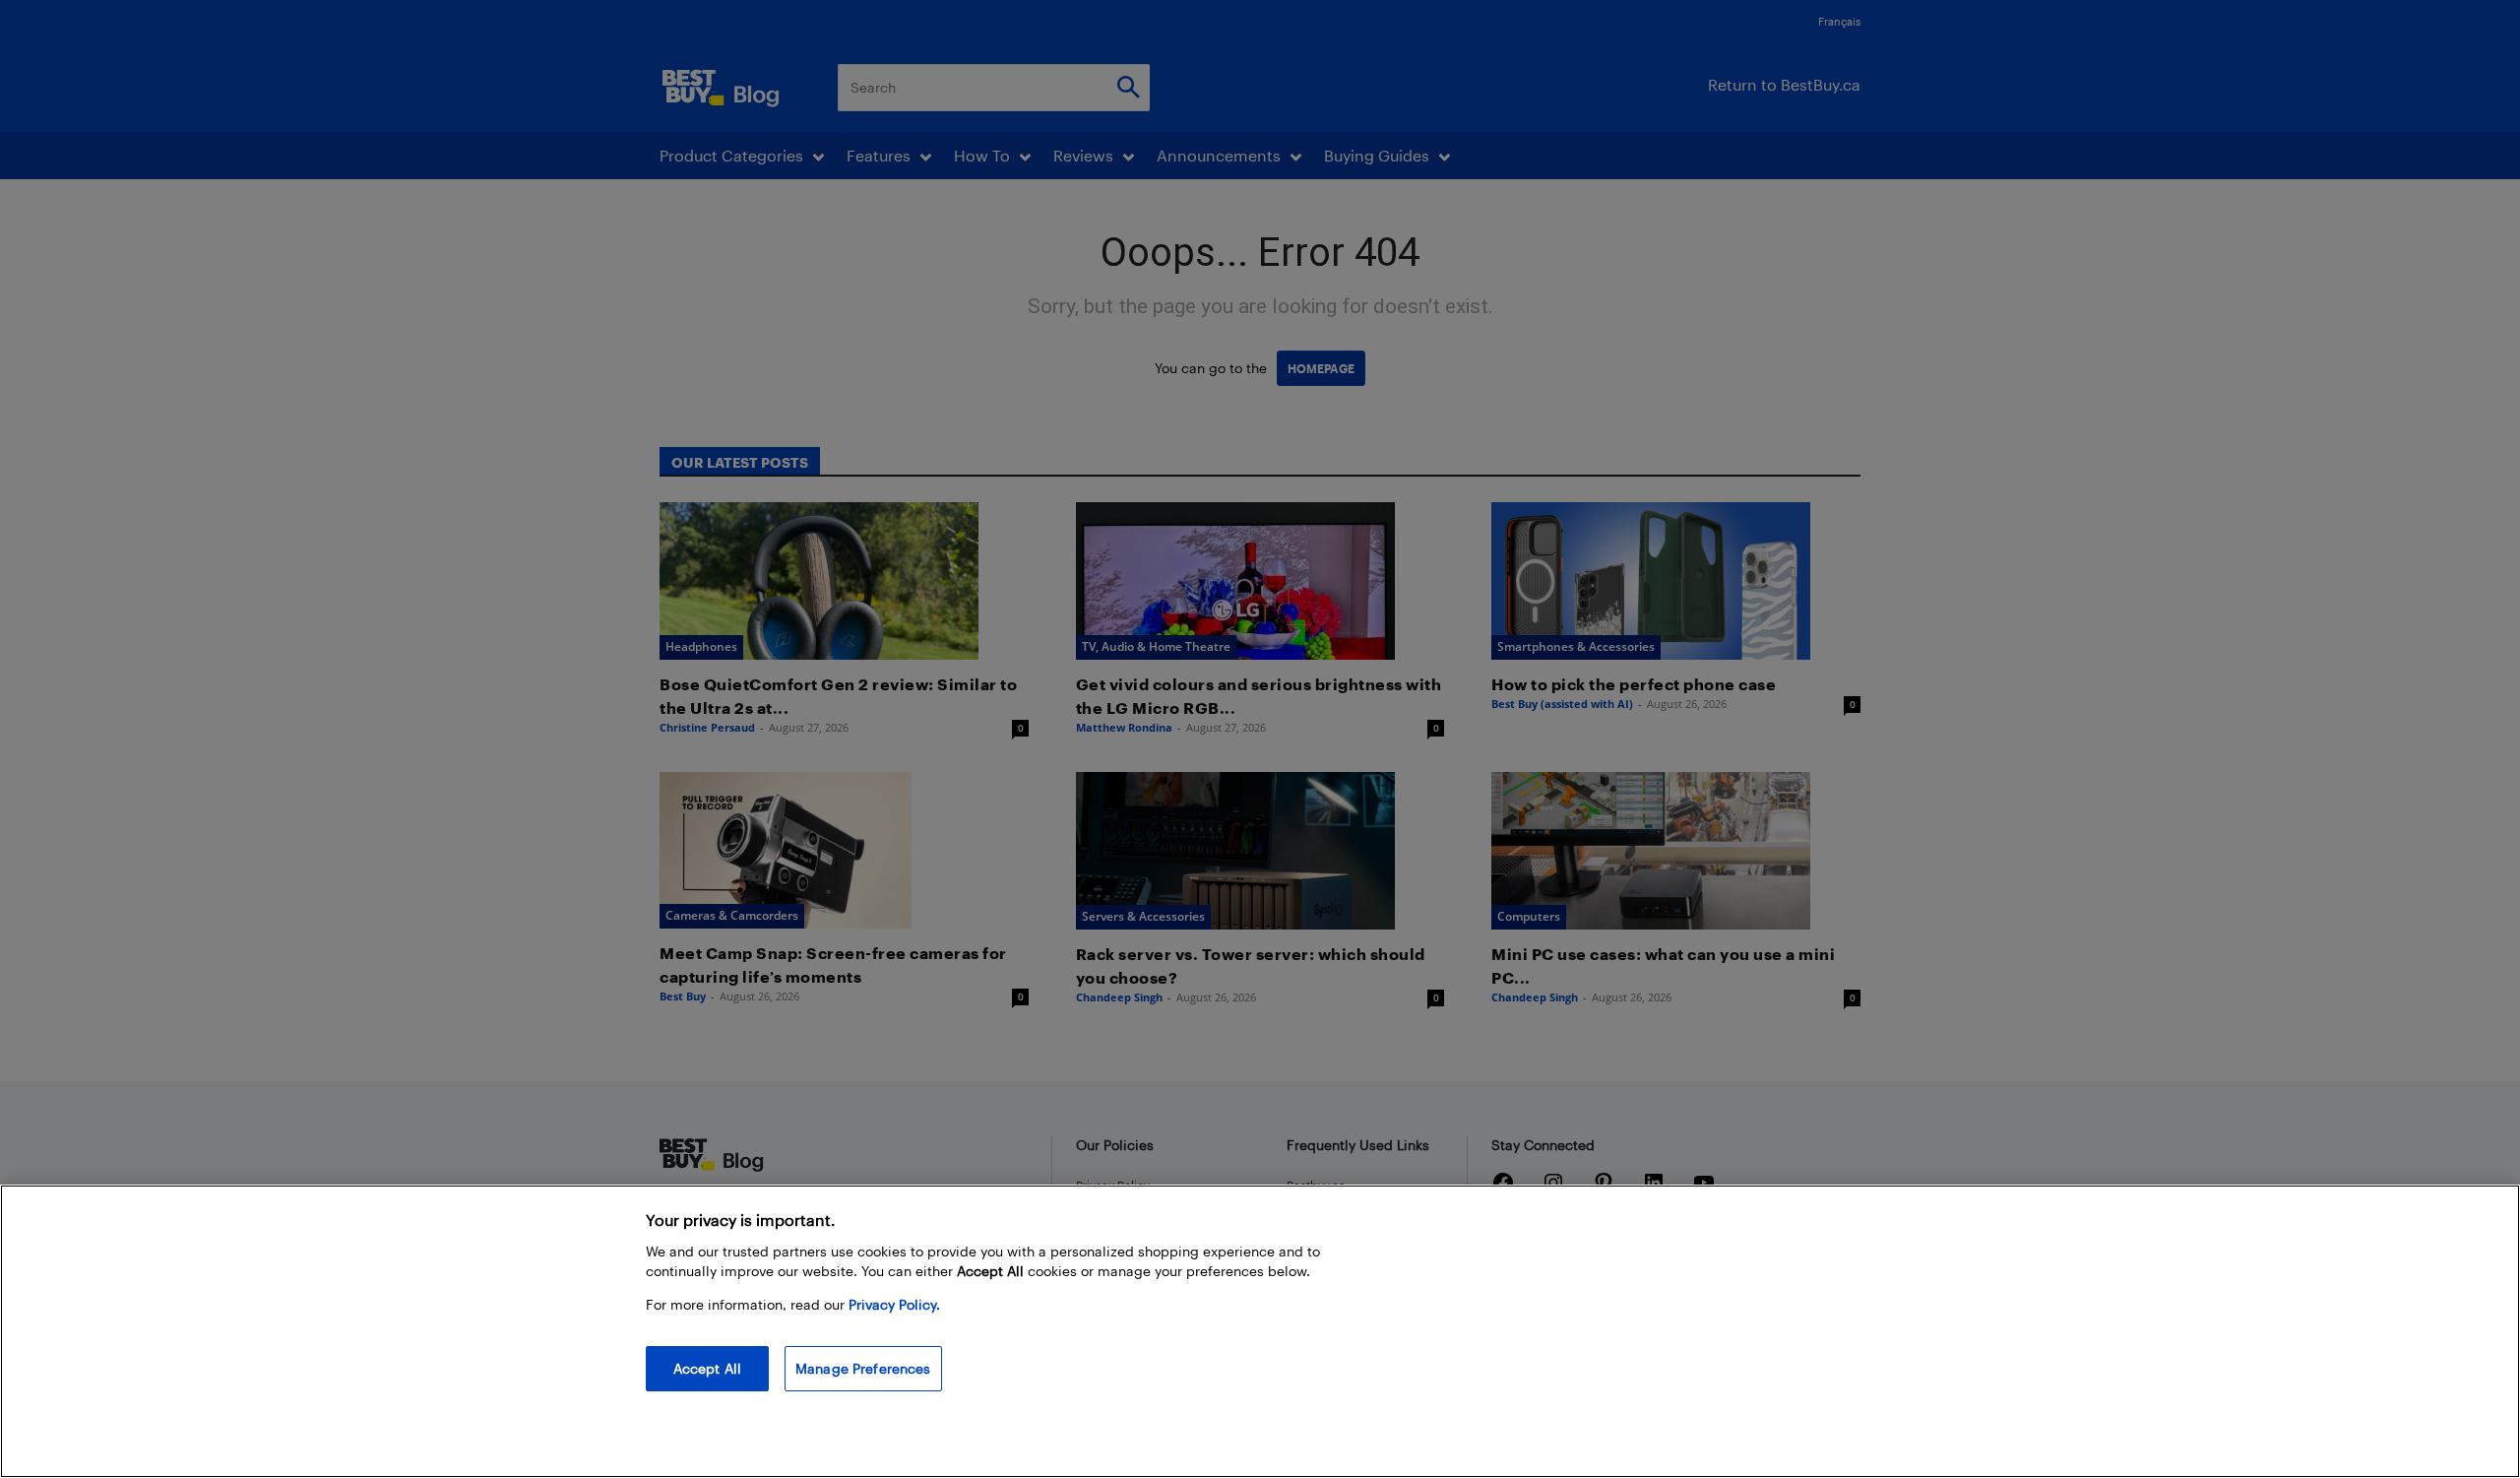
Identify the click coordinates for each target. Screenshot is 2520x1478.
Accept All (707, 1368)
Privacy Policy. (894, 1304)
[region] (1260, 1331)
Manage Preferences (863, 1368)
